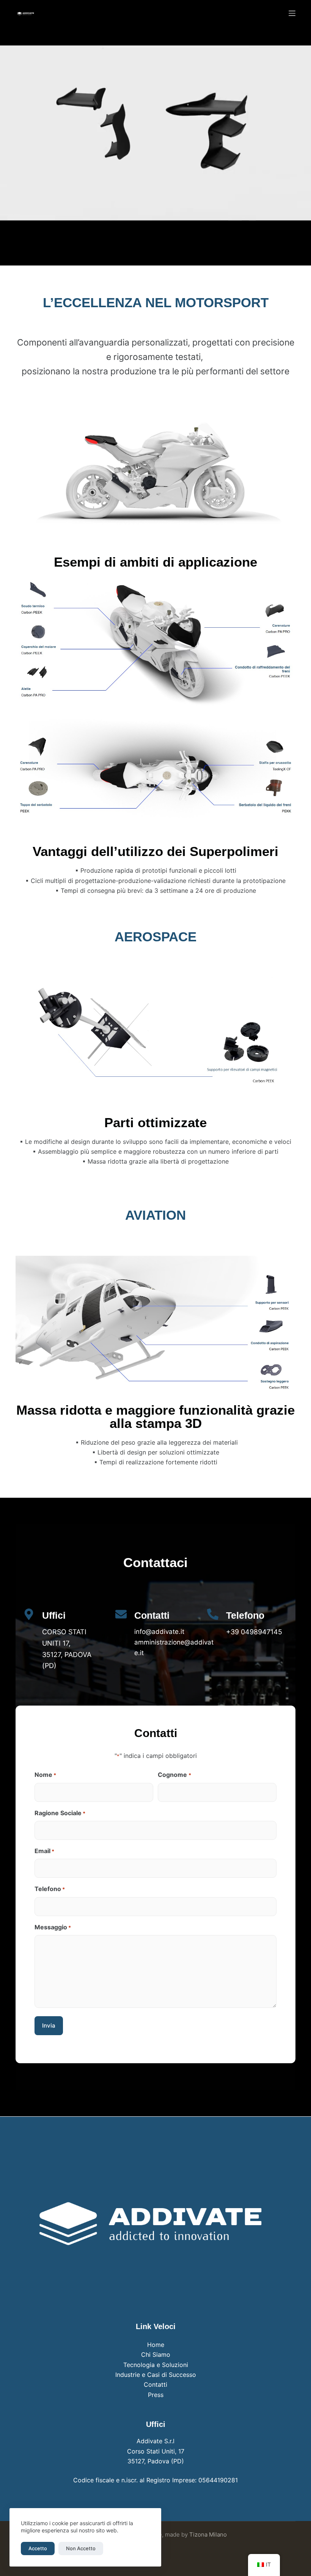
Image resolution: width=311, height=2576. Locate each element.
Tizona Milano (208, 2534)
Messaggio (53, 1927)
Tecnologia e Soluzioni (156, 2365)
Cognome (174, 1775)
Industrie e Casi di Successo (156, 2375)
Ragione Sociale (60, 1813)
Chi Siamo (156, 2355)
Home (156, 2345)
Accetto (38, 2548)
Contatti (155, 2384)
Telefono (50, 1889)
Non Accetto (81, 2548)
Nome (45, 1775)
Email (44, 1851)
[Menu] (292, 13)
